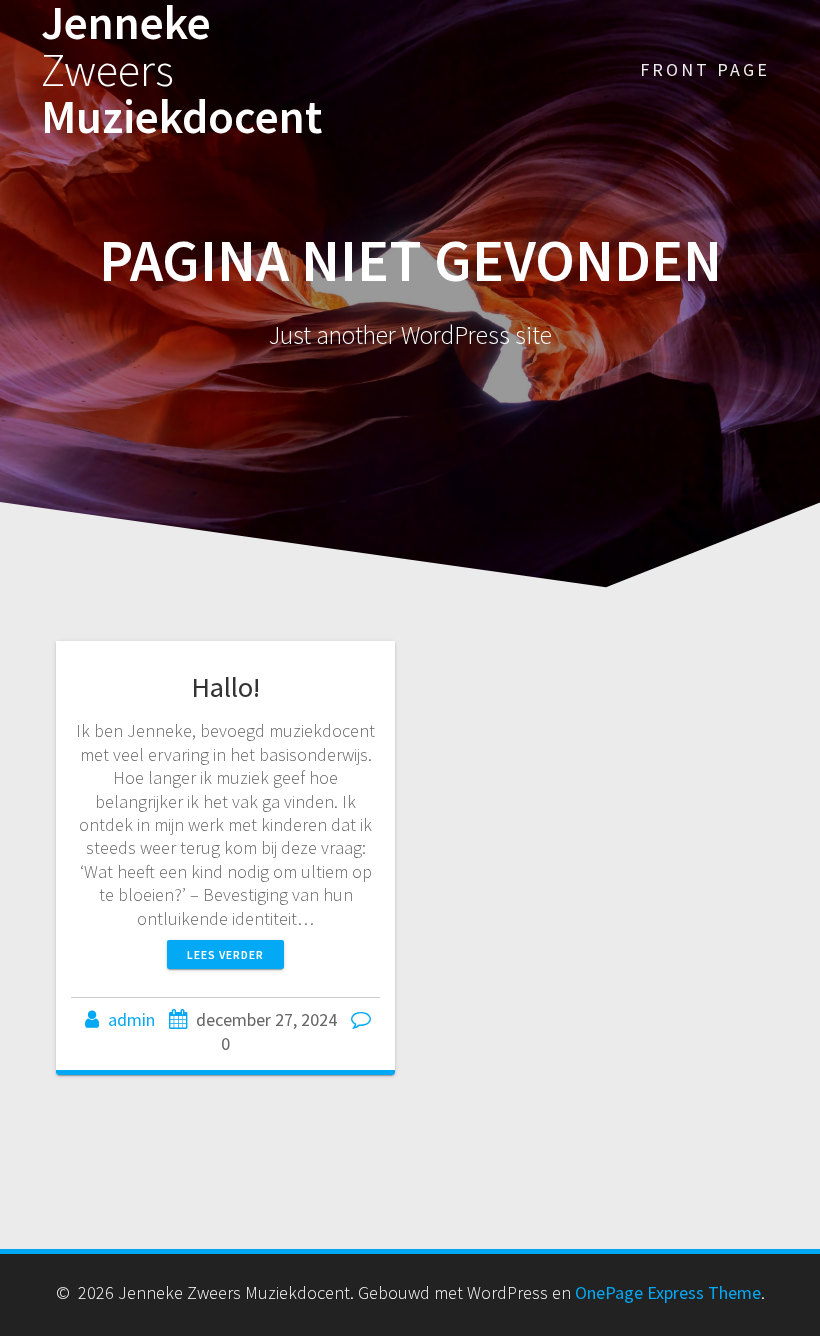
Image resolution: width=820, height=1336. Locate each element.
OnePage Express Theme (668, 1292)
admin (131, 1019)
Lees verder (225, 954)
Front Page (705, 69)
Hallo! (225, 687)
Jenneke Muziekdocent (181, 70)
